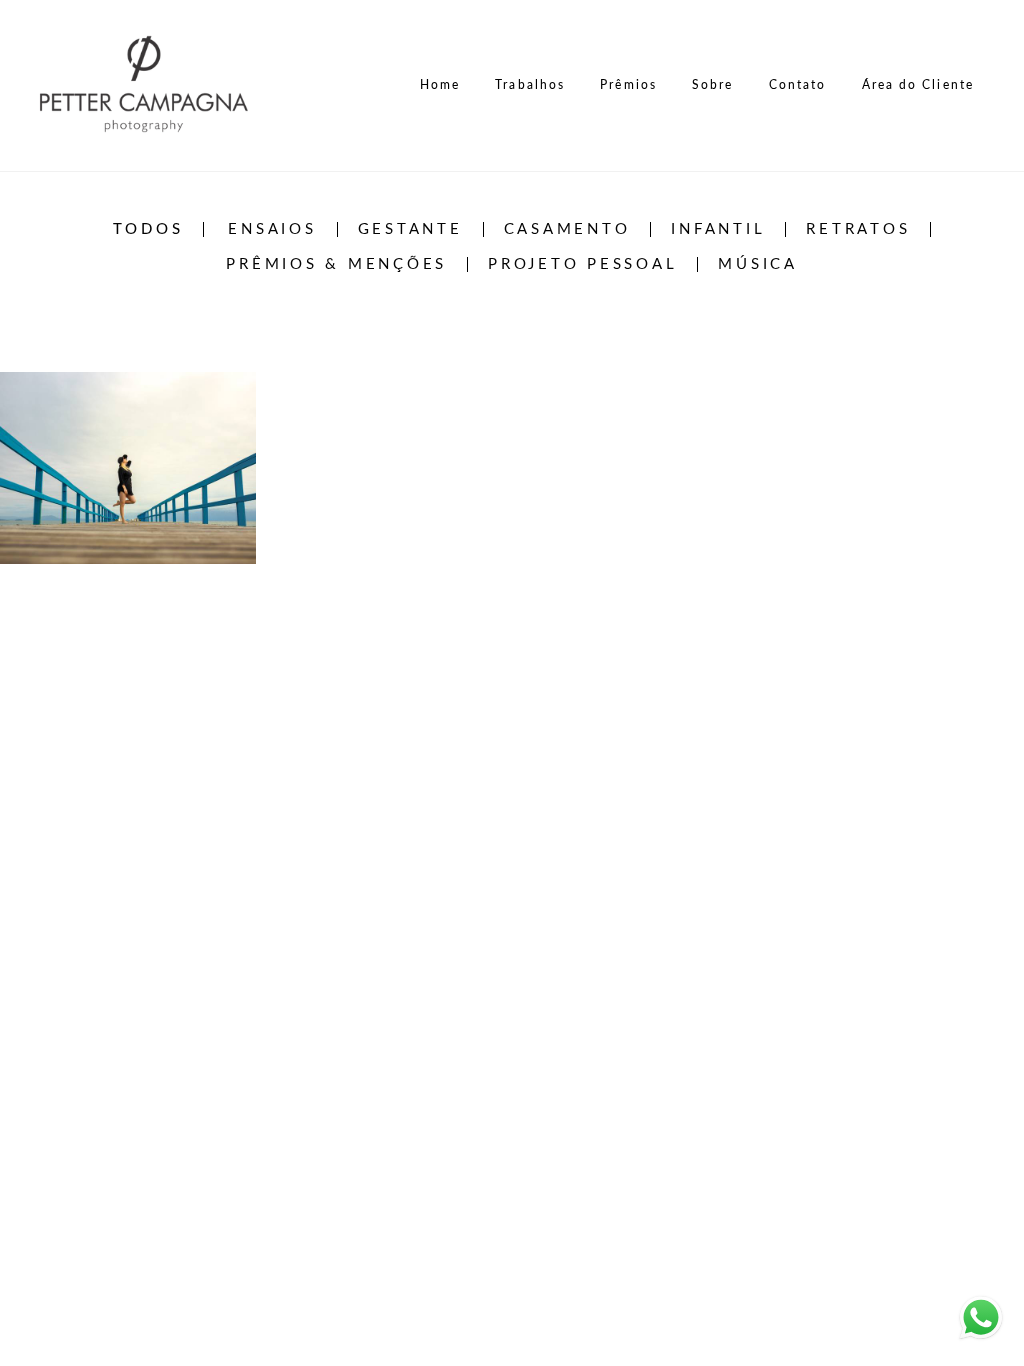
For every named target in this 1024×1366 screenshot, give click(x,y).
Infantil (718, 229)
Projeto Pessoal (582, 264)
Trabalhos (530, 85)
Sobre (713, 85)
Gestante (410, 229)
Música (758, 264)
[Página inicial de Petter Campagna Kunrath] (149, 85)
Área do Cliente (918, 85)
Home (440, 85)
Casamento (567, 229)
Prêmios (628, 85)
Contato (798, 85)
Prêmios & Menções (336, 264)
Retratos (858, 229)
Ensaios (272, 229)
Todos (148, 229)
